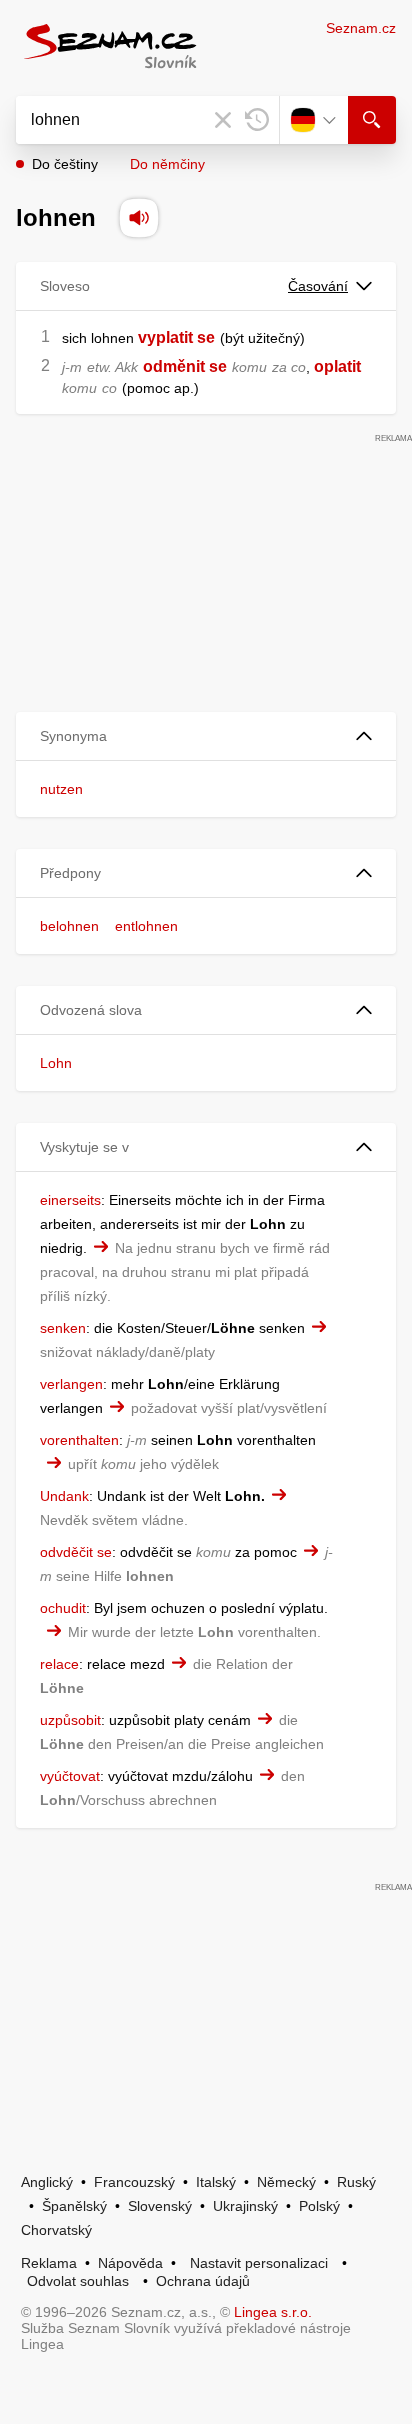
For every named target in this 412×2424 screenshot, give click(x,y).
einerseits (70, 1200)
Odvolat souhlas (78, 2281)
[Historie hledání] (257, 120)
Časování (318, 286)
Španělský (74, 2206)
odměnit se (185, 366)
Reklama (49, 2263)
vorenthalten (79, 1440)
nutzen (61, 789)
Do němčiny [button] (167, 164)
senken (63, 1328)
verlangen (71, 1384)
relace (59, 1664)
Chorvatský (56, 2230)
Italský (216, 2182)
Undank (64, 1496)
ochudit (63, 1608)
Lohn (56, 1063)
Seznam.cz (361, 28)
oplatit (337, 366)
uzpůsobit (70, 1720)
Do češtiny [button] (65, 164)
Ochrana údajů (203, 2281)
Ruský (356, 2182)
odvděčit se (76, 1552)
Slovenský (160, 2206)
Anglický (47, 2182)
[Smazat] (223, 120)
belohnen (69, 926)
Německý (286, 2182)
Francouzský (134, 2182)
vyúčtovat (70, 1776)
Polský (319, 2206)
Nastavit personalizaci (259, 2263)
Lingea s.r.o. (273, 2312)
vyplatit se (176, 337)
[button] (206, 736)
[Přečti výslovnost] (139, 218)
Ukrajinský (245, 2206)
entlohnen (146, 926)
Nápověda (130, 2263)
